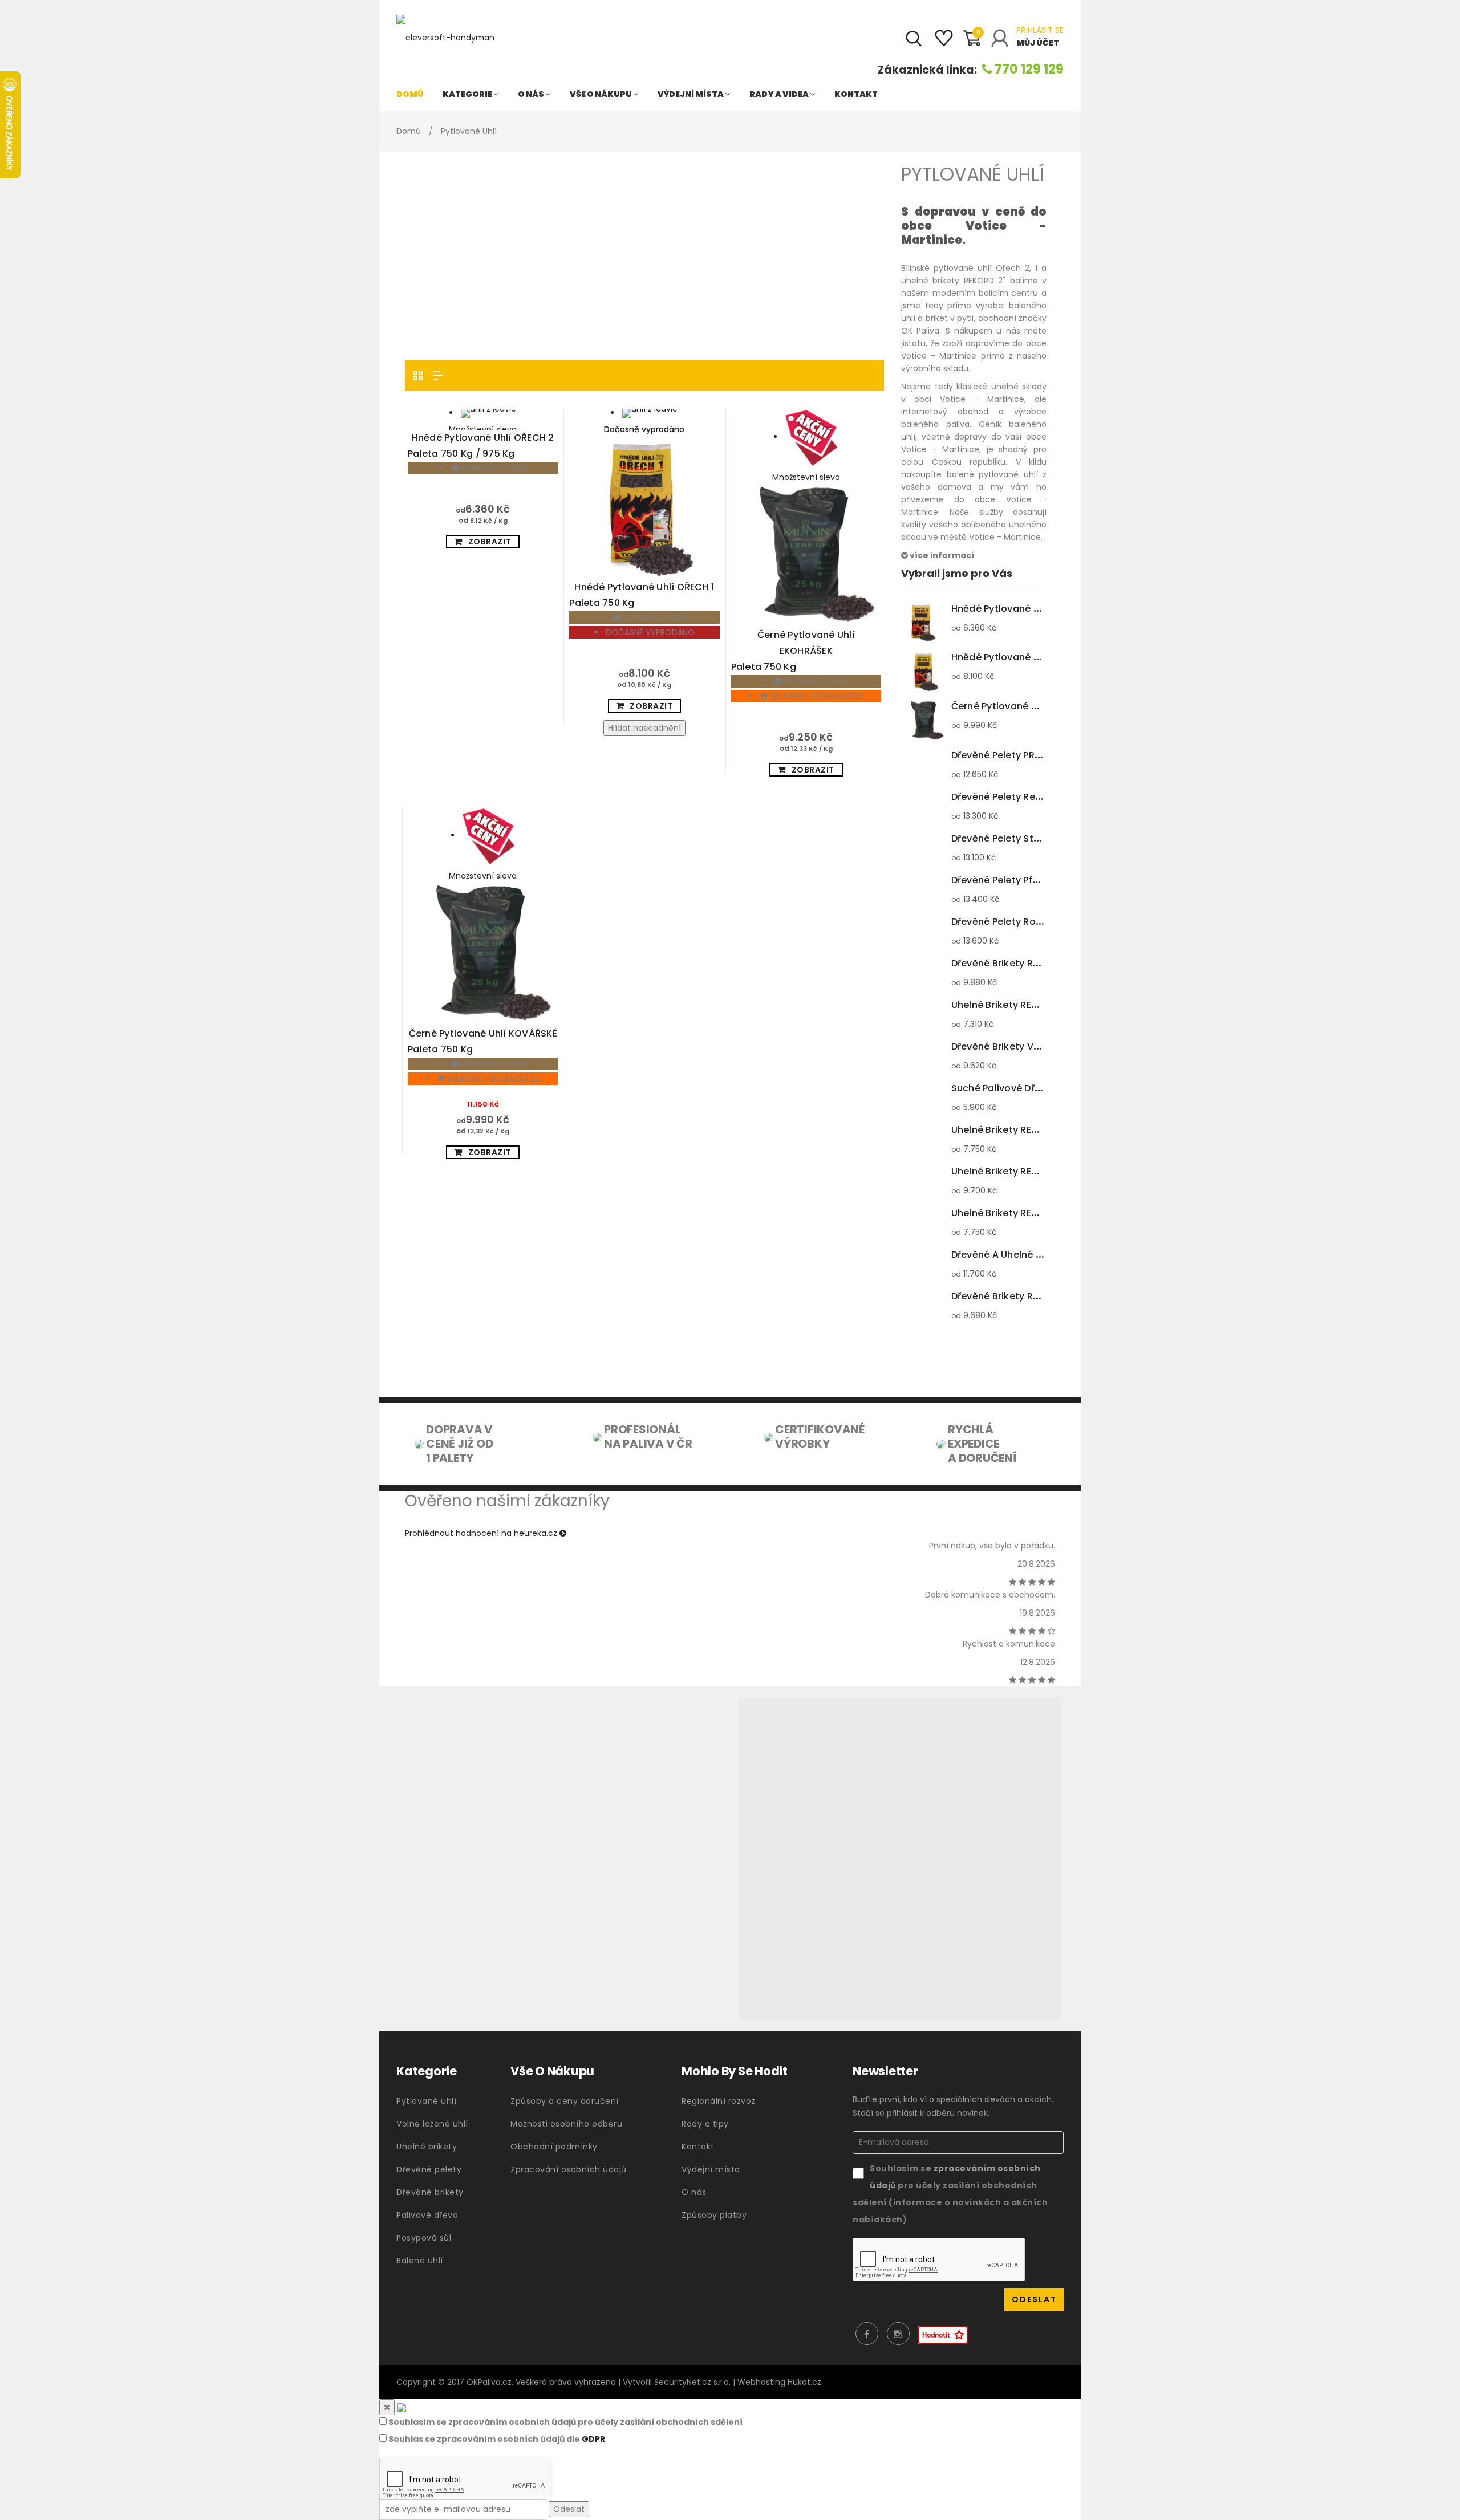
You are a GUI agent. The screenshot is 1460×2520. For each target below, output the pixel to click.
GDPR (593, 2439)
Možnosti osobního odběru (566, 2124)
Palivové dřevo (427, 2215)
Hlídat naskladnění (644, 728)
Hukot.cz (804, 2382)
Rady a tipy (705, 2124)
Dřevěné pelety (429, 2169)
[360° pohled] (900, 1859)
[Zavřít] (387, 2407)
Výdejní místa (691, 94)
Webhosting (761, 2382)
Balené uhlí (420, 2261)
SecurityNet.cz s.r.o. (692, 2382)
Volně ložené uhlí (432, 2124)
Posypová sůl (424, 2238)
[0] (972, 43)
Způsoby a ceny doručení (565, 2101)
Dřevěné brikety (430, 2192)
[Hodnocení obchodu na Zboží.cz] (943, 2335)
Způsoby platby (714, 2215)
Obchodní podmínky (554, 2147)
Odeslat (569, 2509)
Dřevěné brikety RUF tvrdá (1036, 963)
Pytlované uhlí (426, 2101)
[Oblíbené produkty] (944, 43)
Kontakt (856, 94)
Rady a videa (780, 94)
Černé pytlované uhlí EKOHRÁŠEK (793, 651)
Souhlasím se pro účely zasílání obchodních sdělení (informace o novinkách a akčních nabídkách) (950, 2194)
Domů (410, 94)
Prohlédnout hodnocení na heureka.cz (482, 1533)
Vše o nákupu (601, 94)
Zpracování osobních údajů (569, 2169)
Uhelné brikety (427, 2147)
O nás (532, 94)
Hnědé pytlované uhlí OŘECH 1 (642, 595)
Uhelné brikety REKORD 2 (1031, 1171)
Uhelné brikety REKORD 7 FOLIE (1044, 1130)
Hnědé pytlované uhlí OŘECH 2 (481, 446)
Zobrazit (490, 542)
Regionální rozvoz (719, 2101)
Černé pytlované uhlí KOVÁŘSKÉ (482, 1041)
